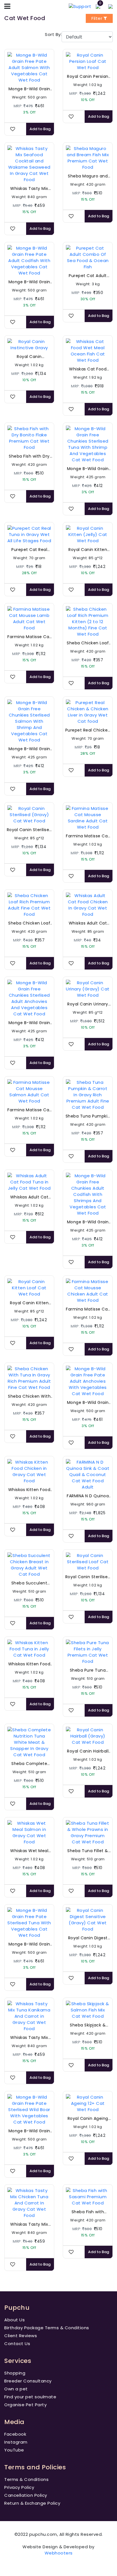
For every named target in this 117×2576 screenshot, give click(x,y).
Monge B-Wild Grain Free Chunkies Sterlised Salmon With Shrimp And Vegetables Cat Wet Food (29, 749)
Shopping (15, 2373)
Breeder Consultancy (28, 2381)
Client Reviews (21, 2336)
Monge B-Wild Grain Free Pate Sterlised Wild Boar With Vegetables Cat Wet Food (29, 2131)
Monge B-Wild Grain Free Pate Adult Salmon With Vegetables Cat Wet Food (29, 89)
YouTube (14, 2450)
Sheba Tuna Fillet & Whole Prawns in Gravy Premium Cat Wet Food (88, 1851)
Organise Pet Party (25, 2405)
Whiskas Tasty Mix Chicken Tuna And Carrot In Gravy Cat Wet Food (29, 2224)
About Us (14, 2320)
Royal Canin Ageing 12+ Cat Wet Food (88, 2119)
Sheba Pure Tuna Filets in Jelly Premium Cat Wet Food (88, 1670)
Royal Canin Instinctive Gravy (29, 357)
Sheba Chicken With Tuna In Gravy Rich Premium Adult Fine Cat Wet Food (29, 1396)
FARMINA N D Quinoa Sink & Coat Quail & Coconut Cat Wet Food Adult (88, 1496)
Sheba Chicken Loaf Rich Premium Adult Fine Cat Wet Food (29, 923)
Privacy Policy (19, 2487)
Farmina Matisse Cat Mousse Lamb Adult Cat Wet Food (29, 637)
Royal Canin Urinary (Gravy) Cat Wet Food (88, 1004)
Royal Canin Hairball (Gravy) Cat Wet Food (88, 1751)
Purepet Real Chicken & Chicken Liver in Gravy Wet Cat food (88, 730)
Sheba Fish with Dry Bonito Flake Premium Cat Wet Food (29, 456)
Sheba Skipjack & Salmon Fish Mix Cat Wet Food (88, 2025)
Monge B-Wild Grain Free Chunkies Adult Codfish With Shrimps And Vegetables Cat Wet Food (88, 1222)
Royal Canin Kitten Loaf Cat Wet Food (29, 1303)
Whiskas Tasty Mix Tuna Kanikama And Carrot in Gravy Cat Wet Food (29, 2038)
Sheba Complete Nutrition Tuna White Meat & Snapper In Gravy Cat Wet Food (29, 1764)
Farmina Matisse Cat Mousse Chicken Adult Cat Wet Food (88, 1309)
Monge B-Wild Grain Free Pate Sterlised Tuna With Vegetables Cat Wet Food (29, 1944)
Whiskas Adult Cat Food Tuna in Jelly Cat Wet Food (29, 1197)
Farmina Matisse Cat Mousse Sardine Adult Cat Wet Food (88, 836)
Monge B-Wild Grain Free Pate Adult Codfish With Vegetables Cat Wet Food (29, 282)
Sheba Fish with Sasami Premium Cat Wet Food (88, 2212)
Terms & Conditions (26, 2479)
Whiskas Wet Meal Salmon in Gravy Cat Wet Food (29, 1851)
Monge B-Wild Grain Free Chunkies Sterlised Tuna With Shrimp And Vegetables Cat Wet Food (88, 469)
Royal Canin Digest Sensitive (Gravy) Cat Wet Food (88, 1938)
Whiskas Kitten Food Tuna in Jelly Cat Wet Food (29, 1664)
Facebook (15, 2434)
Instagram (16, 2442)
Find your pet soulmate (30, 2397)
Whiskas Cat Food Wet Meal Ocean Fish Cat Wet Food (88, 369)
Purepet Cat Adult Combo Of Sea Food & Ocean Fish (88, 276)
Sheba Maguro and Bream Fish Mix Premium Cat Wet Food (88, 176)
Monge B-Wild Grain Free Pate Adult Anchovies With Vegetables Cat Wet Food (88, 1403)
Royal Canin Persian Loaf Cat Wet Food (88, 77)
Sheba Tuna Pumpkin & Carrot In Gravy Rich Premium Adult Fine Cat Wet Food (88, 1116)
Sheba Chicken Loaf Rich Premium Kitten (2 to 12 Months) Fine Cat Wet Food (88, 643)
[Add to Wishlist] (13, 129)
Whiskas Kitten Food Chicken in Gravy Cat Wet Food (29, 1490)
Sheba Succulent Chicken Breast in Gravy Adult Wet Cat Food (29, 1583)
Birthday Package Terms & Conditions (47, 2328)
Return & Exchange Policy (32, 2503)
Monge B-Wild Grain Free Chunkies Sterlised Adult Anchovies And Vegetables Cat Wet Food (29, 1023)
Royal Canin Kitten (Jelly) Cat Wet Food (88, 550)
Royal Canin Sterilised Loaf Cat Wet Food (88, 1577)
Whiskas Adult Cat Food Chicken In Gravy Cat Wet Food (88, 923)
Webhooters (59, 2553)
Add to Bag (40, 129)
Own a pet (16, 2389)
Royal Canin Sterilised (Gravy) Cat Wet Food (29, 830)
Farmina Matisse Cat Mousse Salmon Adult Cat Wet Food (29, 1110)
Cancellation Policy (26, 2495)
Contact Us (17, 2344)
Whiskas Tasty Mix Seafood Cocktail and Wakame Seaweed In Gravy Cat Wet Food (29, 189)
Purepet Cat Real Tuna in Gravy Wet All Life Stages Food (29, 550)
